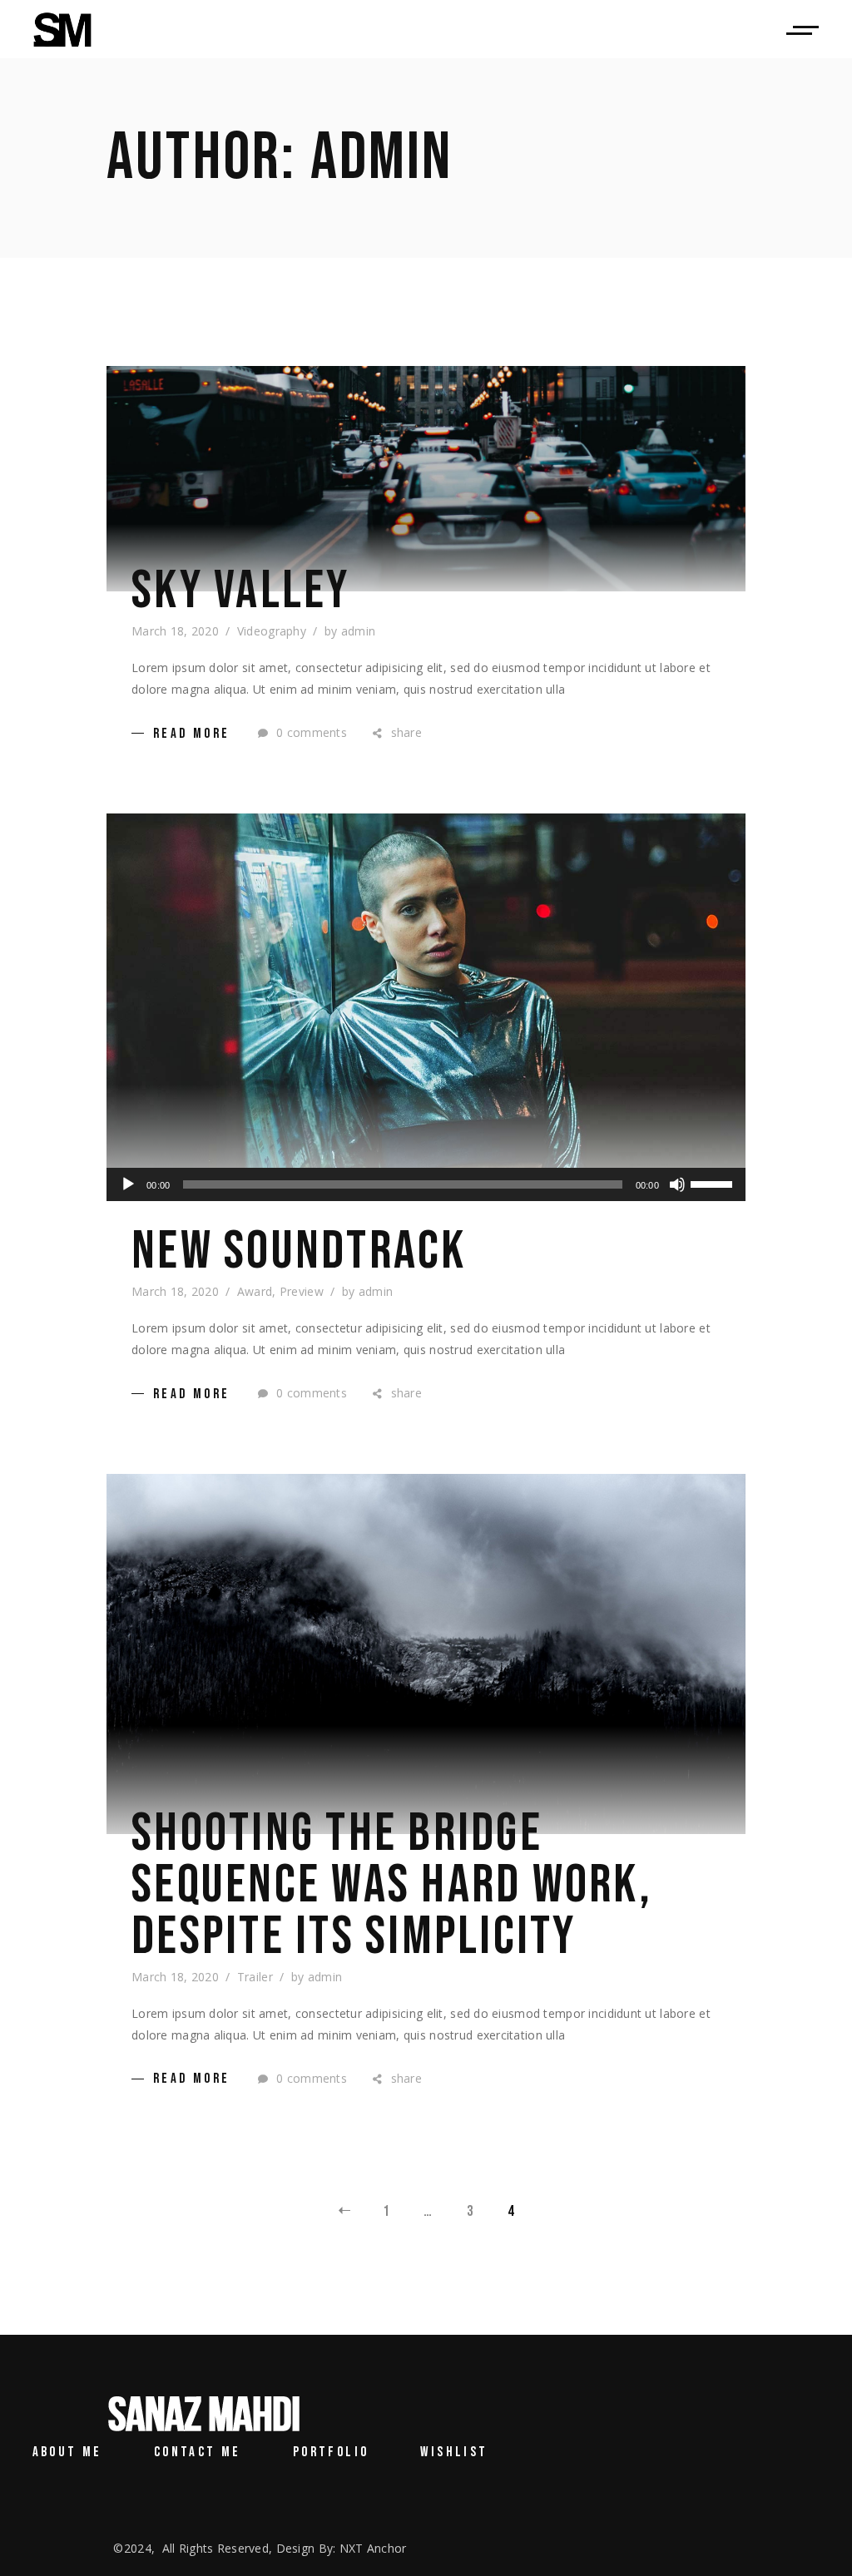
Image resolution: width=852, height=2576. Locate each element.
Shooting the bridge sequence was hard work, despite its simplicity (392, 1886)
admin (358, 631)
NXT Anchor (373, 2548)
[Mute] (677, 1184)
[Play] (128, 1184)
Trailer (255, 1977)
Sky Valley (241, 591)
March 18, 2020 (175, 631)
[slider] (714, 1183)
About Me (67, 2452)
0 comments (310, 732)
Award (255, 1291)
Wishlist (454, 2452)
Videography (272, 631)
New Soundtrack (299, 1252)
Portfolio (331, 2452)
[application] (426, 1184)
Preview (302, 1291)
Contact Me (198, 2452)
